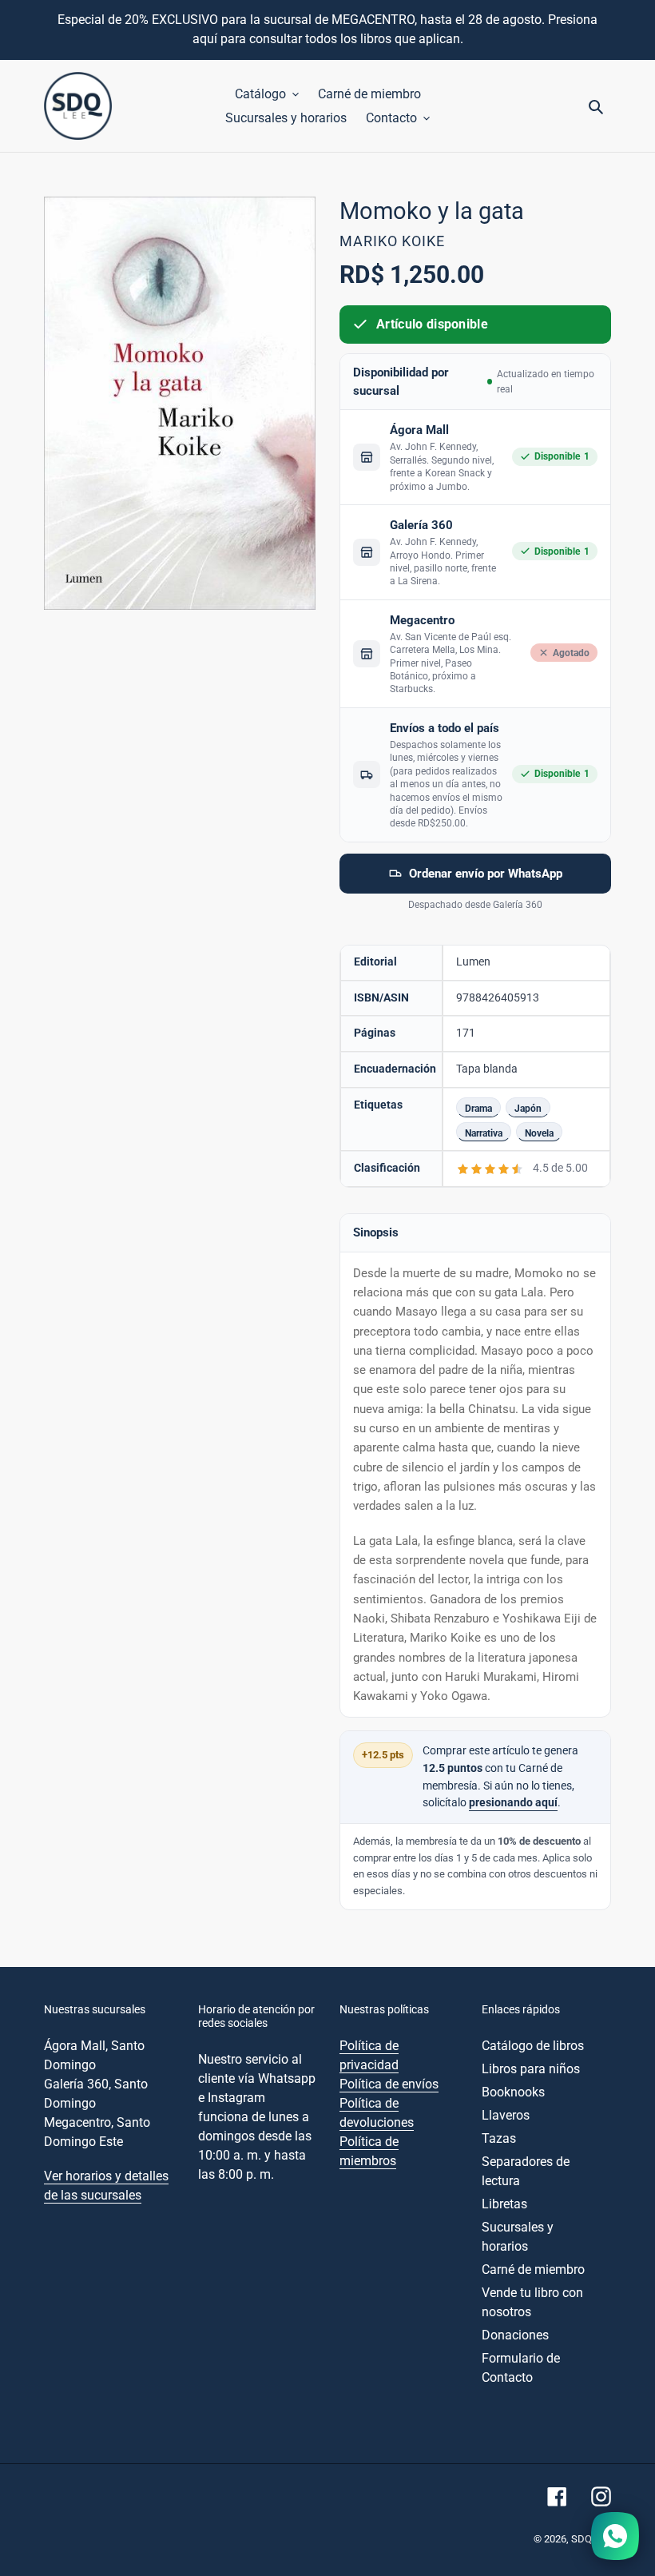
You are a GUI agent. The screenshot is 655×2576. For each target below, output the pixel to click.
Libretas (504, 2204)
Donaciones (515, 2335)
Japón (528, 1108)
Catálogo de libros (533, 2046)
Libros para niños (531, 2069)
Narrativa (484, 1133)
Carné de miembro (533, 2269)
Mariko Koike (392, 241)
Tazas (499, 2138)
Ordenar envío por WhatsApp (486, 874)
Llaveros (506, 2115)
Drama (478, 1108)
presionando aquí (513, 1803)
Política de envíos (389, 2084)
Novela (539, 1133)
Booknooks (513, 2092)
